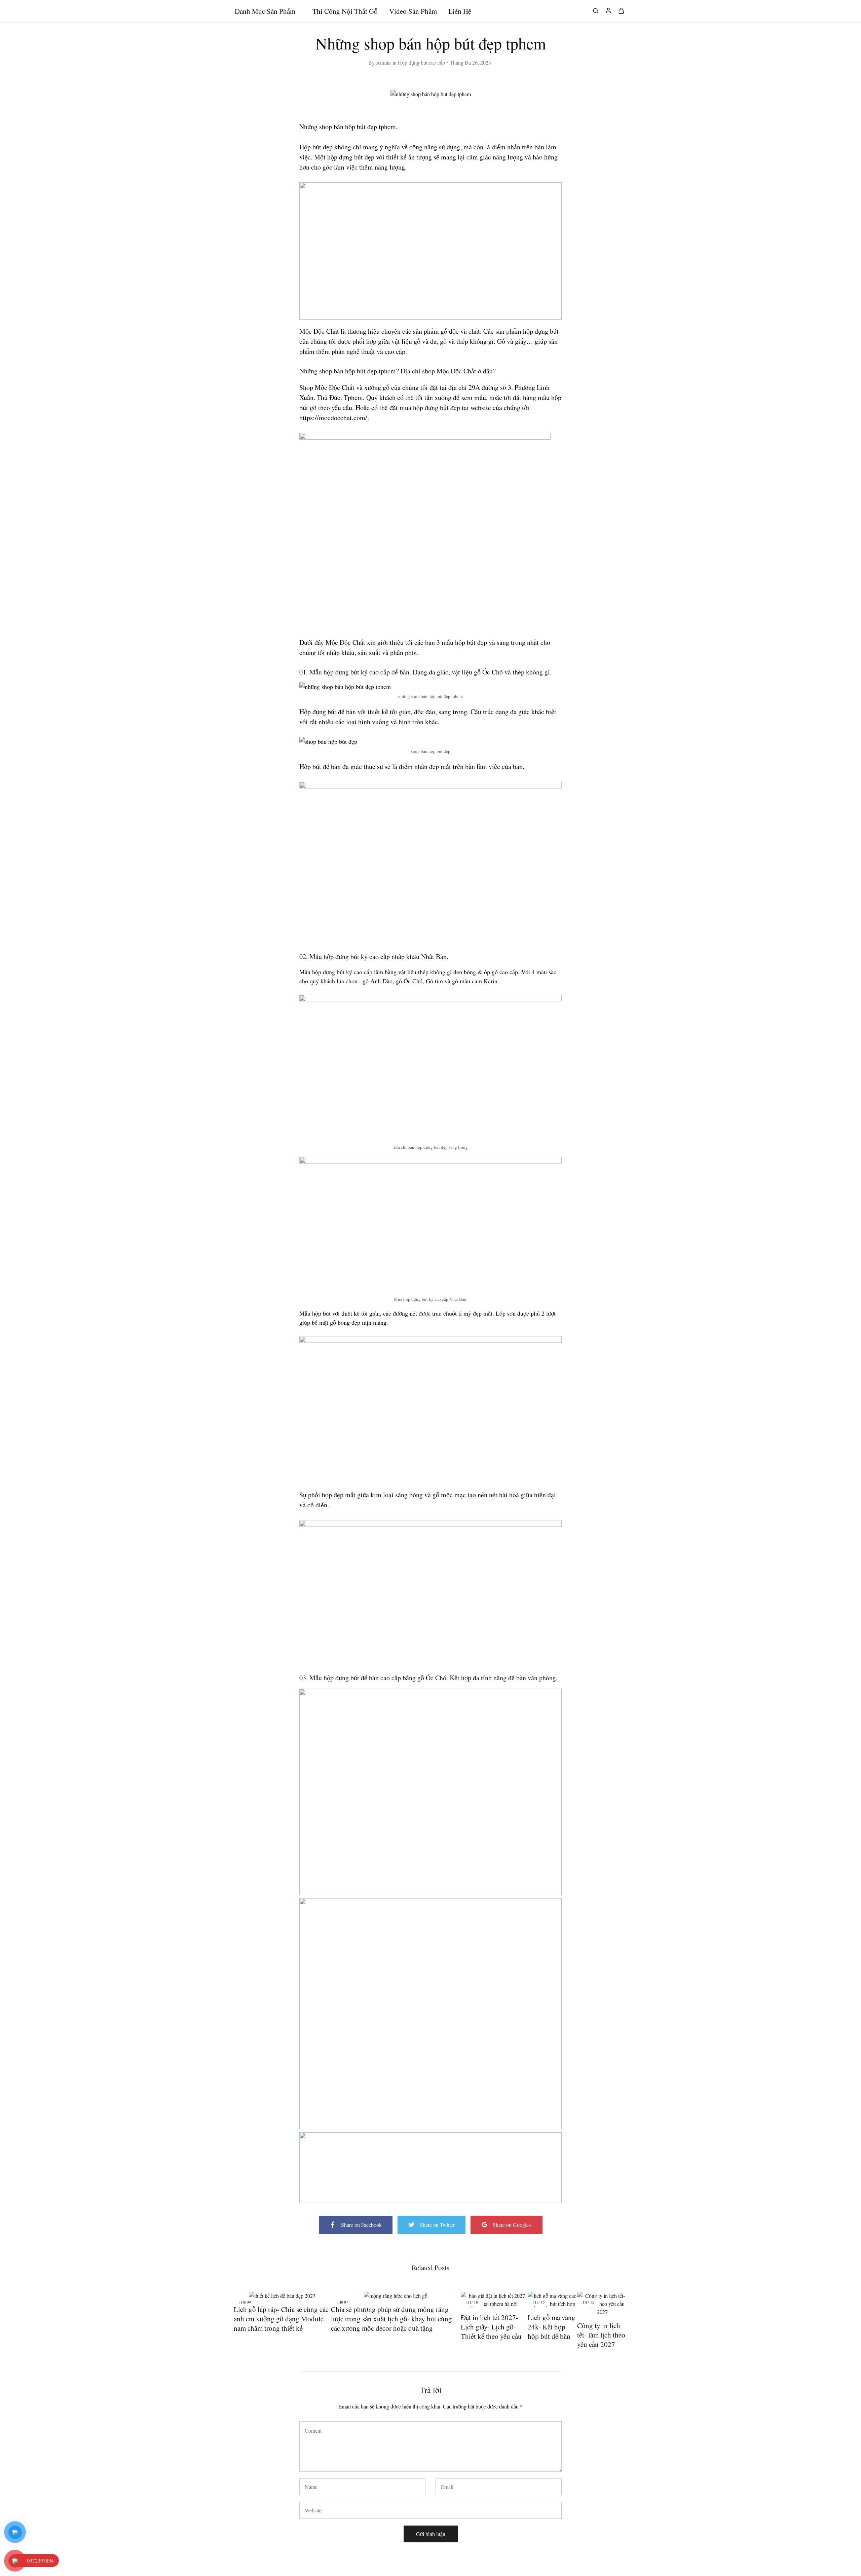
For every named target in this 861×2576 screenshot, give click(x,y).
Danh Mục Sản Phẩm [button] (265, 11)
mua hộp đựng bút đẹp (430, 408)
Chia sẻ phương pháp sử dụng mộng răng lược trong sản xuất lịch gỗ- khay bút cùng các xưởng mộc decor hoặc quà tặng (391, 2319)
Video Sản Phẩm (413, 11)
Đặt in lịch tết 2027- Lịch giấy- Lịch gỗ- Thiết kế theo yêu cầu (491, 2327)
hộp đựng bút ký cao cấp (342, 972)
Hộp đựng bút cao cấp (421, 62)
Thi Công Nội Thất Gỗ (345, 11)
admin (383, 62)
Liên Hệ (460, 11)
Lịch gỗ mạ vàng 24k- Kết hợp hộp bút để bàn (552, 2327)
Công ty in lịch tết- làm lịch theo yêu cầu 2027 (601, 2335)
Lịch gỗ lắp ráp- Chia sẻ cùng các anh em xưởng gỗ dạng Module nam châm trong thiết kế (281, 2319)
